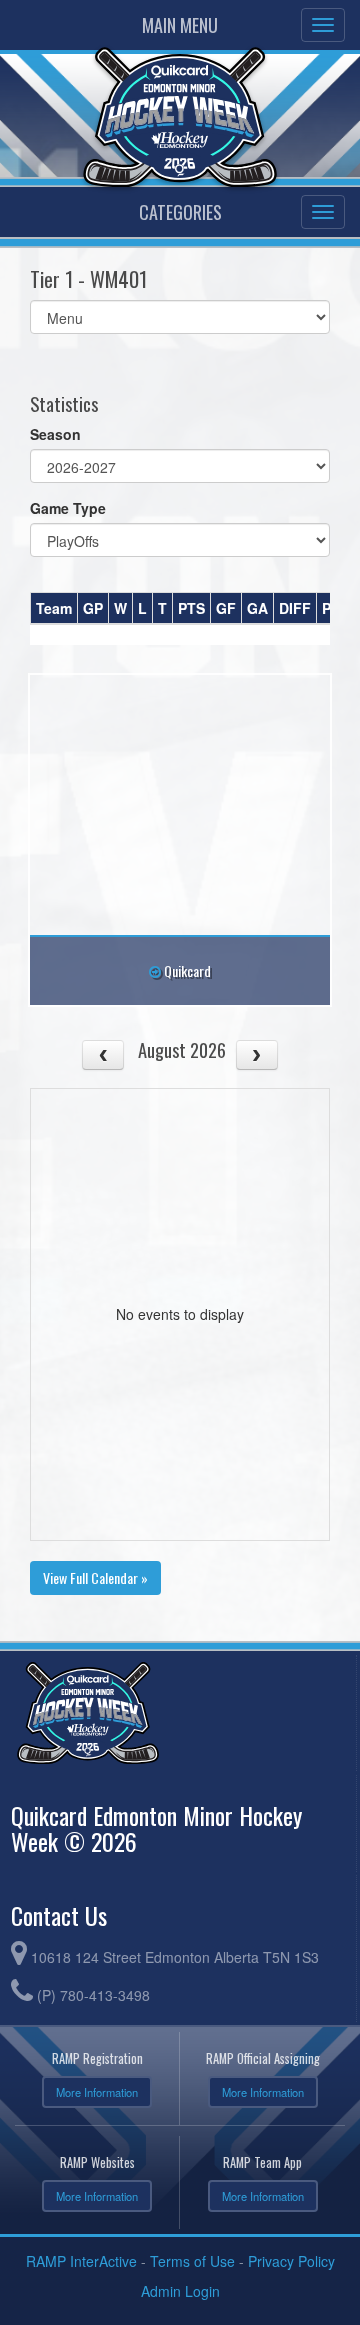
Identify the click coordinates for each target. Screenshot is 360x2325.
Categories (180, 212)
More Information (97, 2092)
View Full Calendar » (95, 1577)
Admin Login (180, 2291)
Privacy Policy (291, 2261)
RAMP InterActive (81, 2261)
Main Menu (180, 25)
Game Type (68, 508)
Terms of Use (192, 2261)
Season (55, 434)
